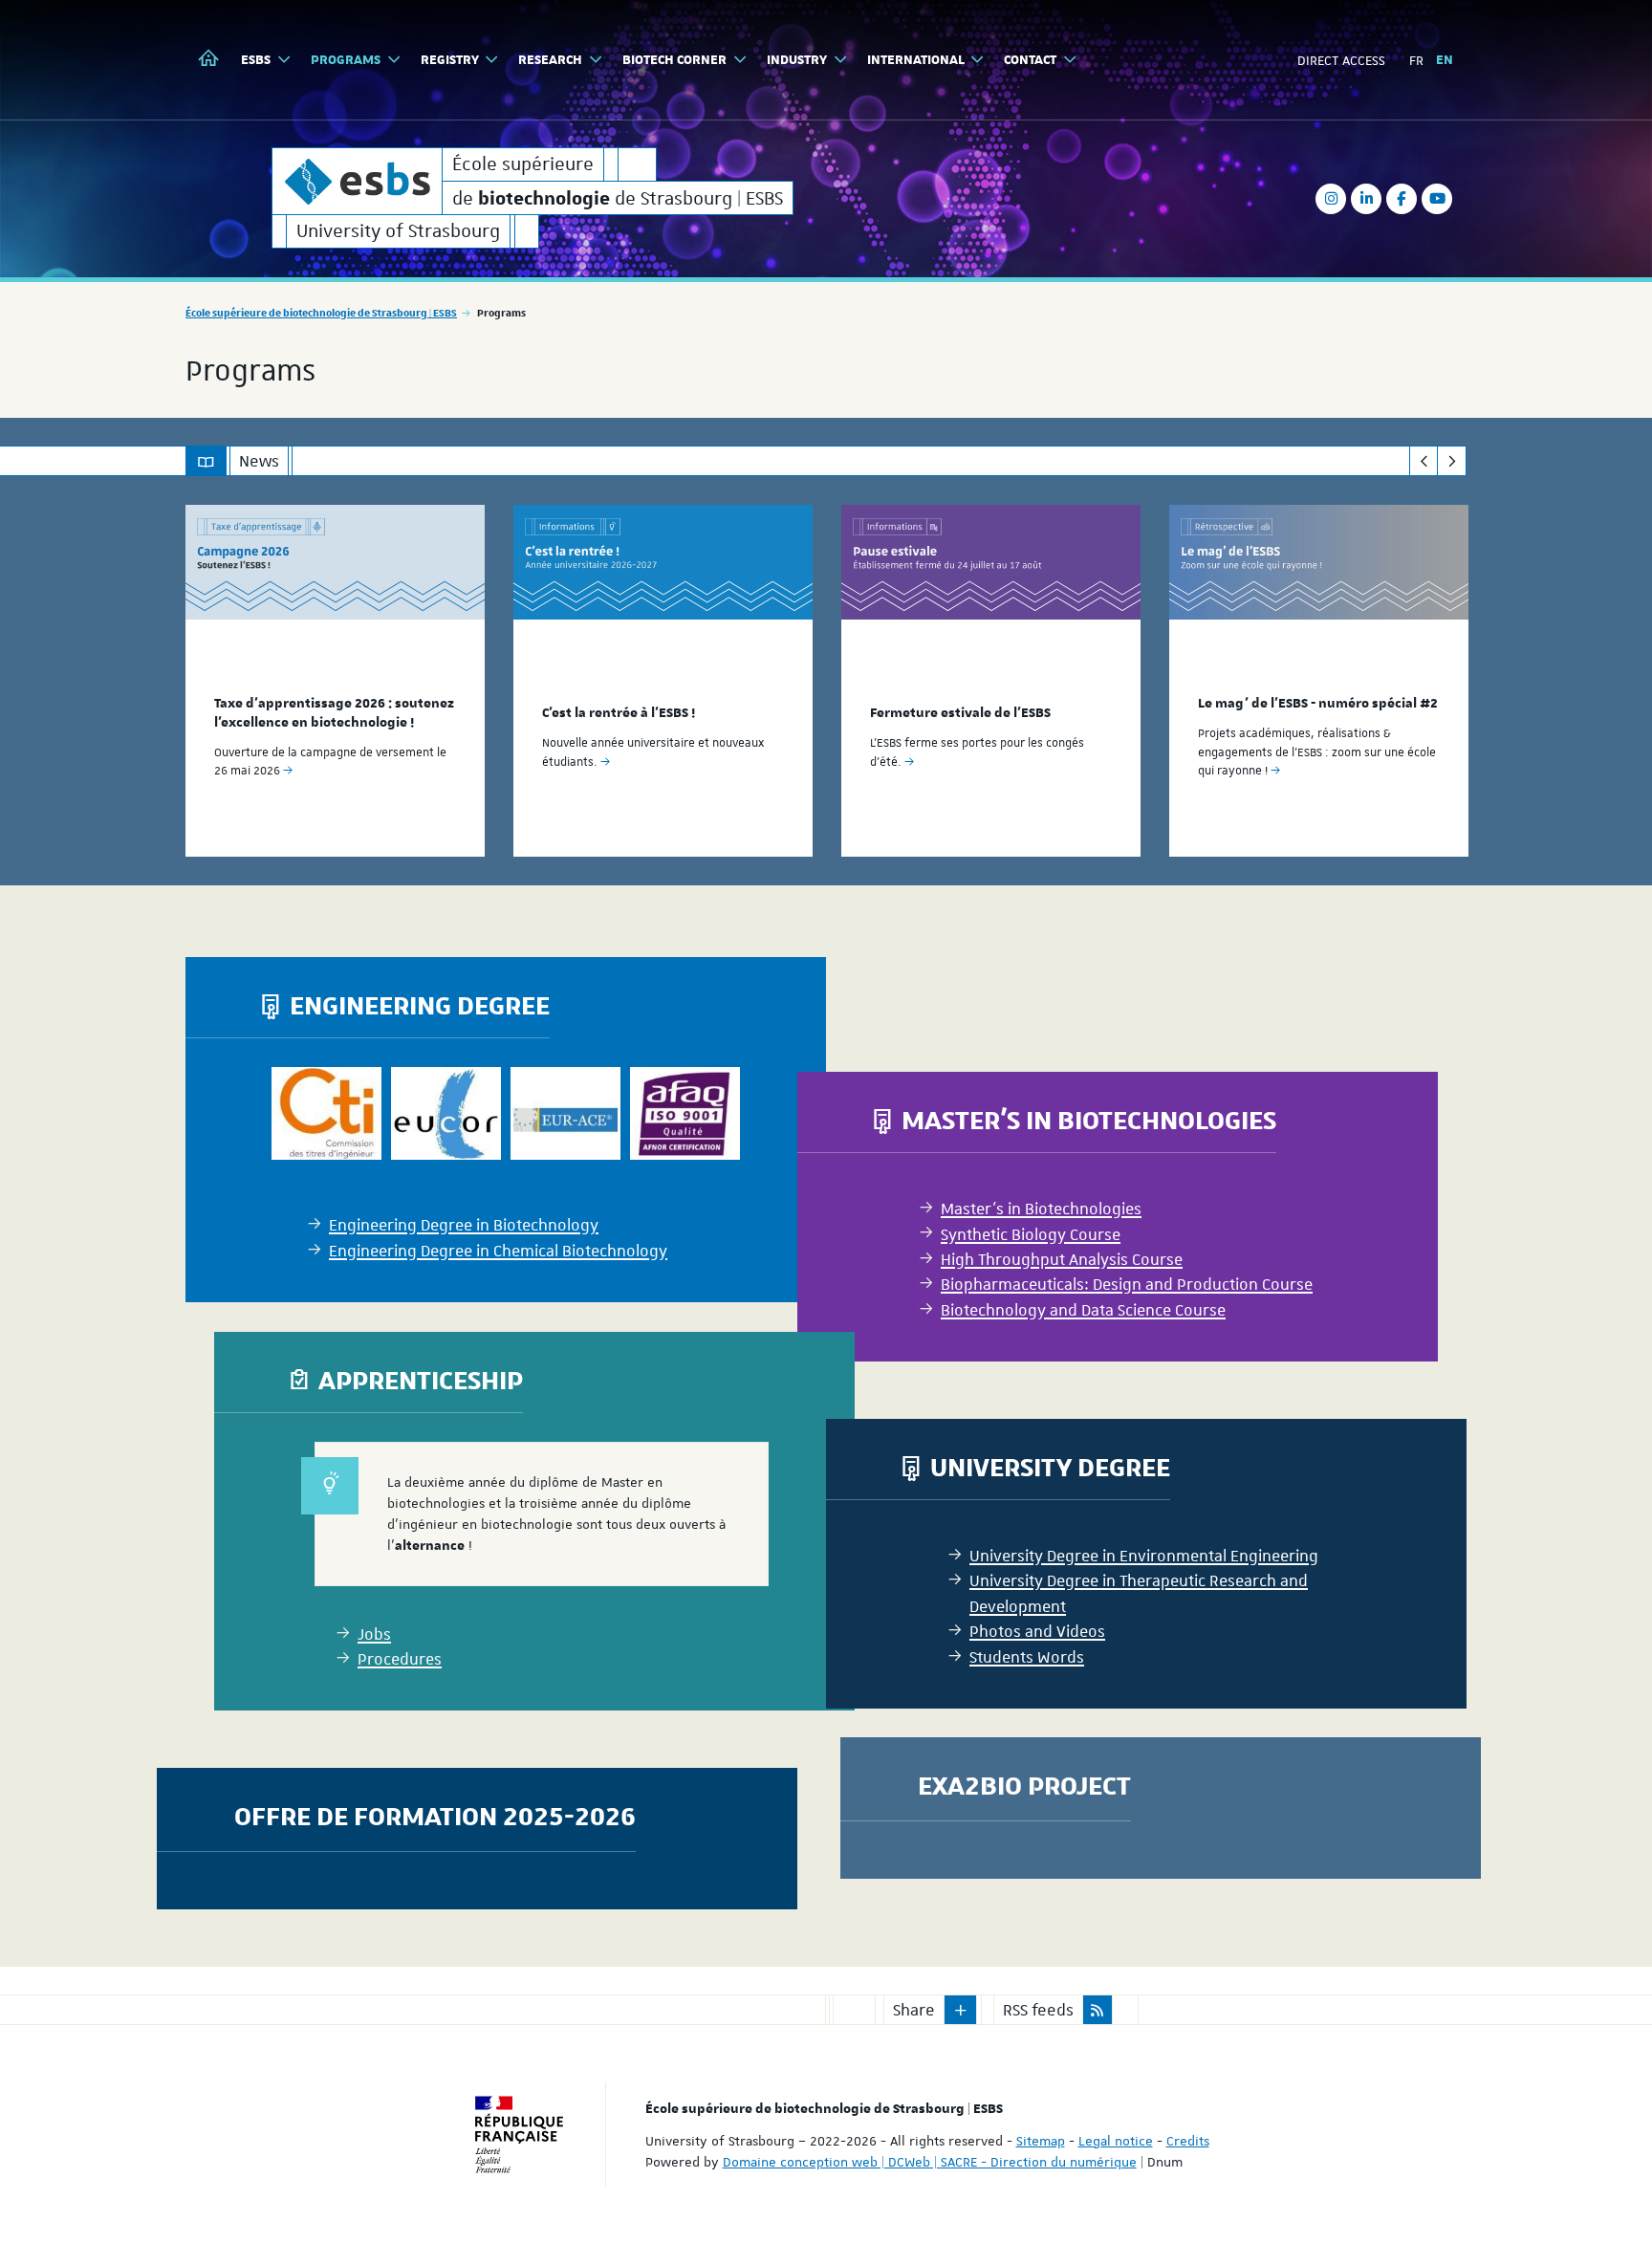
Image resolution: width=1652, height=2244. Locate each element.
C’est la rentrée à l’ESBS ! (619, 713)
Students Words (1027, 1657)
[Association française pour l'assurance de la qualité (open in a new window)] (685, 1114)
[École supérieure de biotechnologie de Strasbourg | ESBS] (357, 181)
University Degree (1050, 1466)
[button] (961, 2010)
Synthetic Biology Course (1031, 1234)
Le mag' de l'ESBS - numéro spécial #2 (1318, 704)
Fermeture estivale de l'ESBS (960, 713)
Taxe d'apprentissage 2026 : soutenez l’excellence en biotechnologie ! (334, 713)
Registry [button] (450, 60)
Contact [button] (1030, 60)
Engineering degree (420, 1004)
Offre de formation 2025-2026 (435, 1815)
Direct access (1341, 60)
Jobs (374, 1634)
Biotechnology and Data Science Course (1083, 1310)
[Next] (1452, 461)
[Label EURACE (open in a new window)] (565, 1114)
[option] (335, 681)
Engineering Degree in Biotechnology (464, 1226)
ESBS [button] (256, 60)
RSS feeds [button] (1038, 2010)
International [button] (916, 60)
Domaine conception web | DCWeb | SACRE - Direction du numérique (930, 2162)
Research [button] (550, 60)
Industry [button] (797, 60)
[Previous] (1424, 461)
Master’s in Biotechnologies (1089, 1119)
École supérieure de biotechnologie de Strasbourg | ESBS (321, 312)
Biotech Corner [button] (674, 60)
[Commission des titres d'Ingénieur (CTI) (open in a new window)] (326, 1114)
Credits (1188, 2141)
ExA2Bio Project (1024, 1785)
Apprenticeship (421, 1379)
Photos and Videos (1037, 1631)
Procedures (400, 1659)
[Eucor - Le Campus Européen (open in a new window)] (446, 1114)
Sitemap (1041, 2141)
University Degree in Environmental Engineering (1144, 1556)
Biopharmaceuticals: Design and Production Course (1127, 1284)
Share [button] (914, 2010)
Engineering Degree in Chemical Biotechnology (498, 1251)
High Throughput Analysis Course (1062, 1259)
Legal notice (1116, 2141)
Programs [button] (346, 60)
